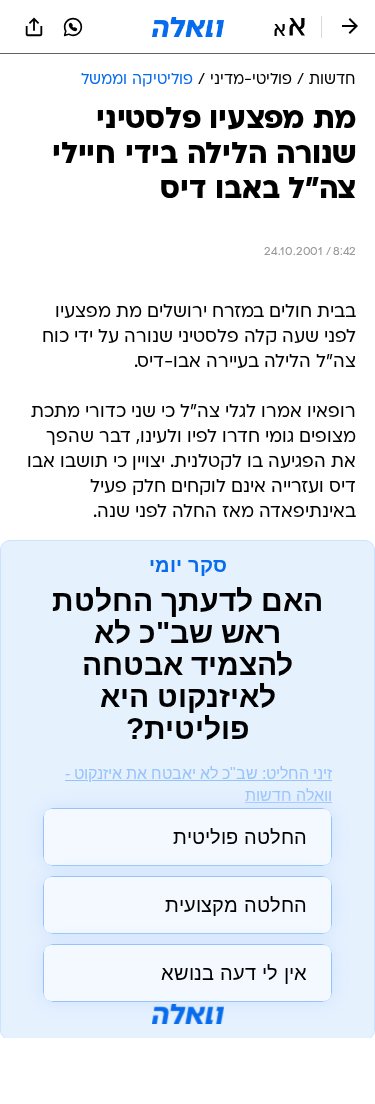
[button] (289, 27)
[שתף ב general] (34, 27)
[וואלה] (188, 27)
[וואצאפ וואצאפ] (73, 27)
